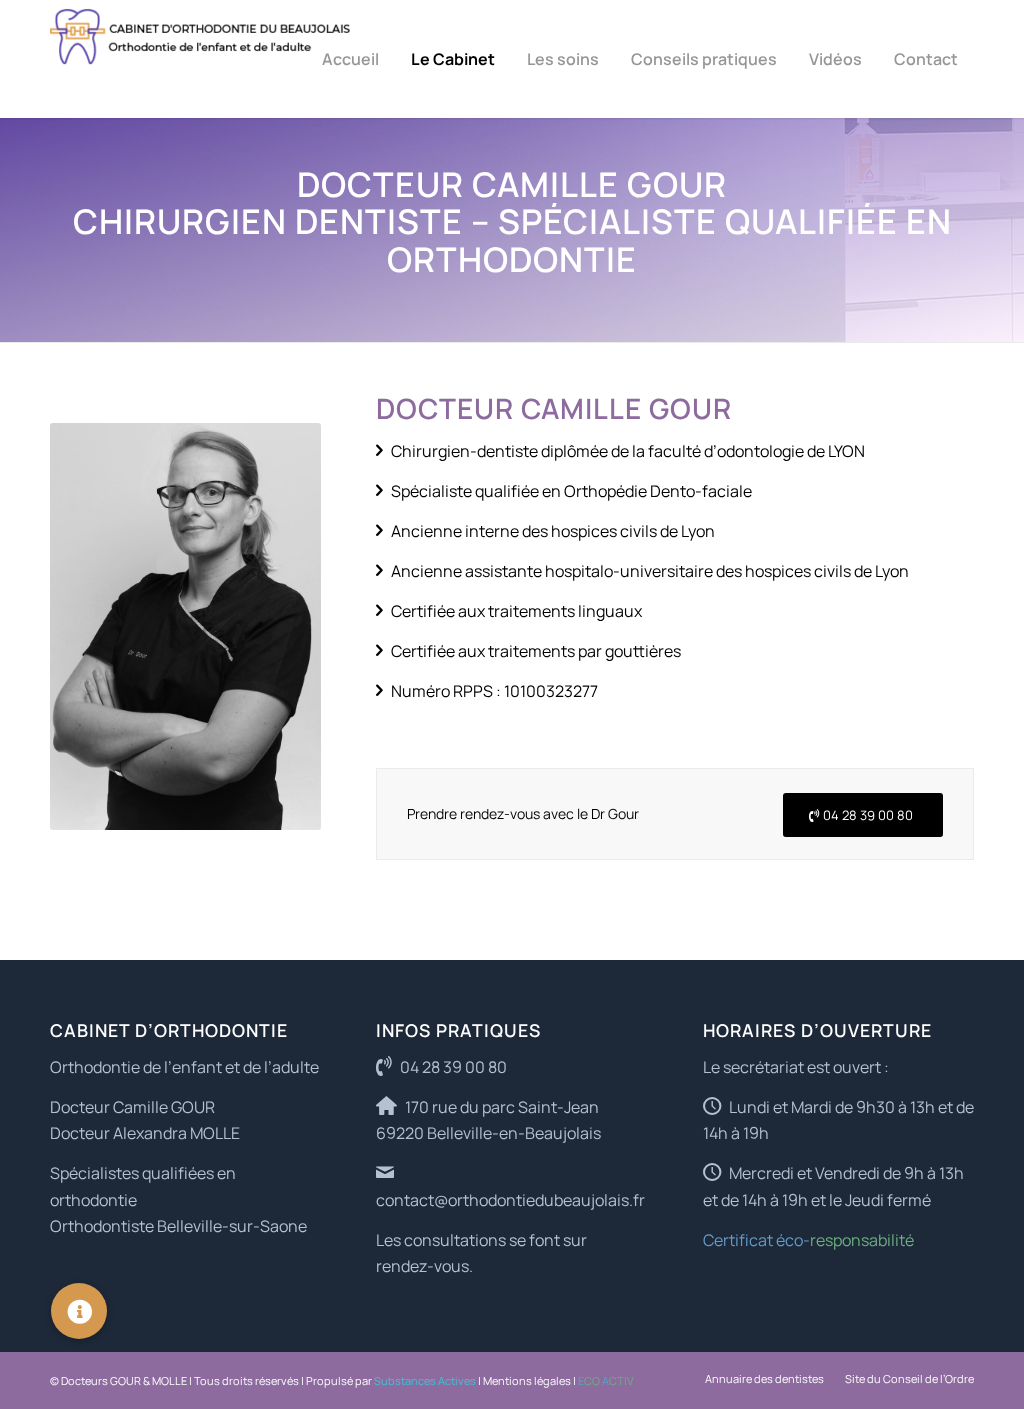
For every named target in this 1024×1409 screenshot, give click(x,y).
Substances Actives (425, 1380)
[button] (79, 1311)
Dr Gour (615, 813)
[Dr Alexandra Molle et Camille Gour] (200, 59)
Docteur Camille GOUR (132, 1107)
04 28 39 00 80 (453, 1067)
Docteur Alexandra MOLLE (145, 1133)
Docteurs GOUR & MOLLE (124, 1380)
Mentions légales (527, 1380)
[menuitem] (350, 59)
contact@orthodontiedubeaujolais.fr (510, 1200)
